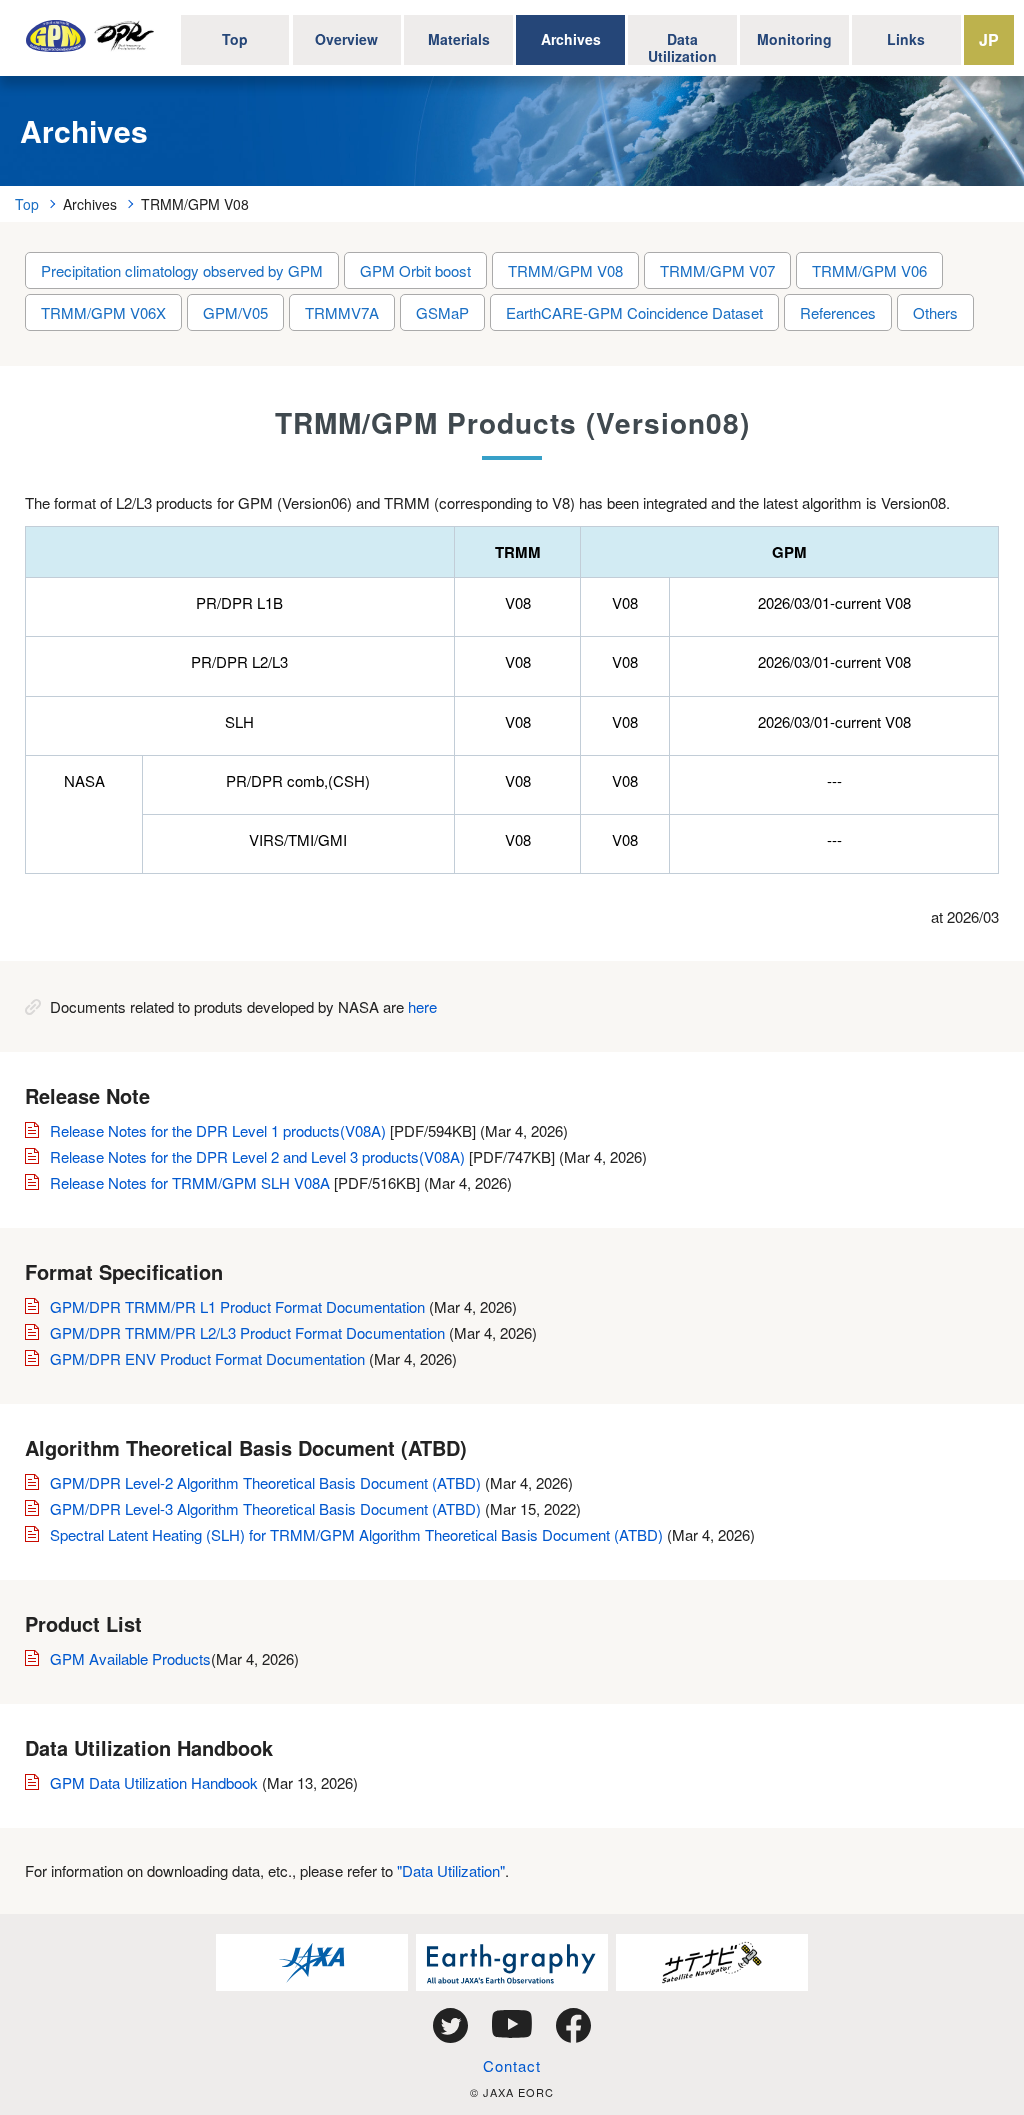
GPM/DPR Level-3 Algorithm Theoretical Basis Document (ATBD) (265, 1508)
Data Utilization (682, 47)
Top (235, 39)
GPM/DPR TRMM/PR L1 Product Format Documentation (237, 1306)
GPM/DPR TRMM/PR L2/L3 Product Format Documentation (247, 1332)
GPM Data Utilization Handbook (156, 1782)
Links (906, 39)
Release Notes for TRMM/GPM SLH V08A (190, 1182)
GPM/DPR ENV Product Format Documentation (207, 1358)
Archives (571, 39)
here (422, 1006)
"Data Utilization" (451, 1870)
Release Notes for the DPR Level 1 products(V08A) (218, 1130)
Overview (346, 39)
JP (989, 39)
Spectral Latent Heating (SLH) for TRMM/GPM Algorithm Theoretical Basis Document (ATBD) (356, 1534)
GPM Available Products (130, 1658)
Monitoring (794, 39)
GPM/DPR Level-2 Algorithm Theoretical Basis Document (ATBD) (265, 1482)
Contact (512, 2065)
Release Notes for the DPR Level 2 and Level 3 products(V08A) (257, 1156)
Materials (459, 39)
